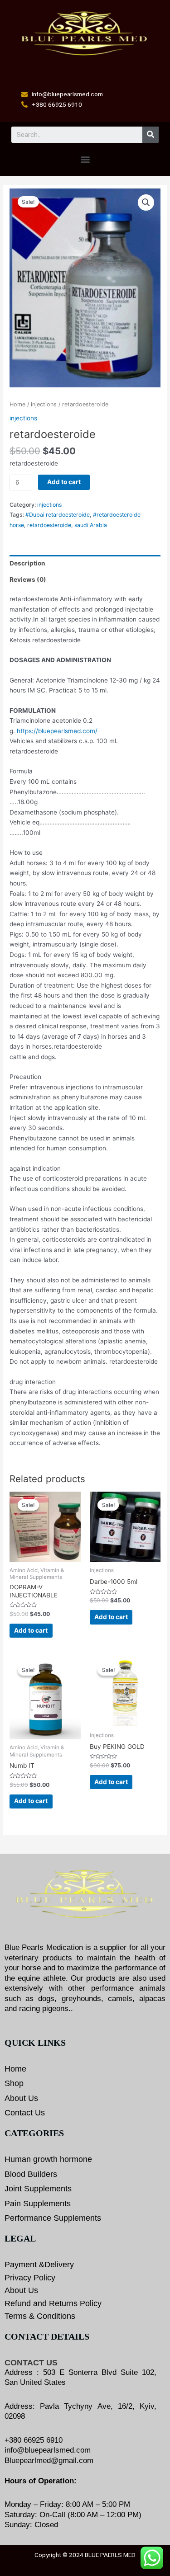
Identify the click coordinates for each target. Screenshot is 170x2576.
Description (27, 563)
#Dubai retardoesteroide (58, 515)
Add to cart (64, 482)
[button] (85, 159)
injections (44, 404)
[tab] (85, 563)
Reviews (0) (28, 579)
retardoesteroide (49, 525)
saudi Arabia (91, 525)
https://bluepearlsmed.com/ (57, 731)
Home (17, 404)
